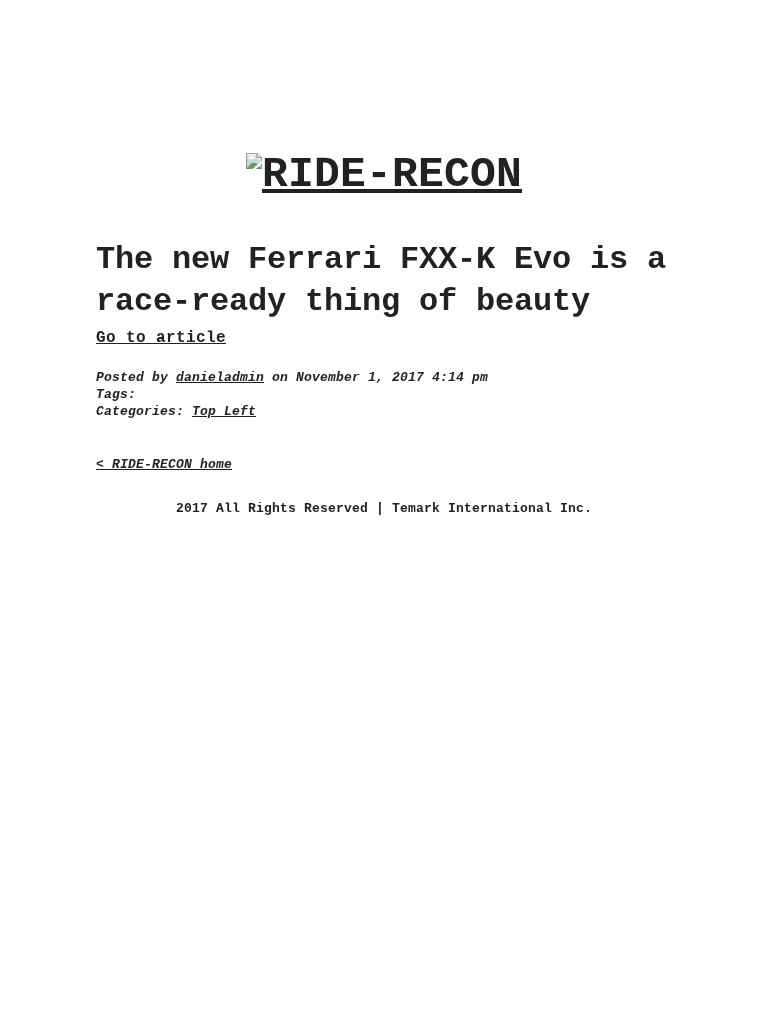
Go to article (161, 338)
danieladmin (220, 377)
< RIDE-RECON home (164, 464)
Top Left (224, 411)
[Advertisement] (384, 59)
